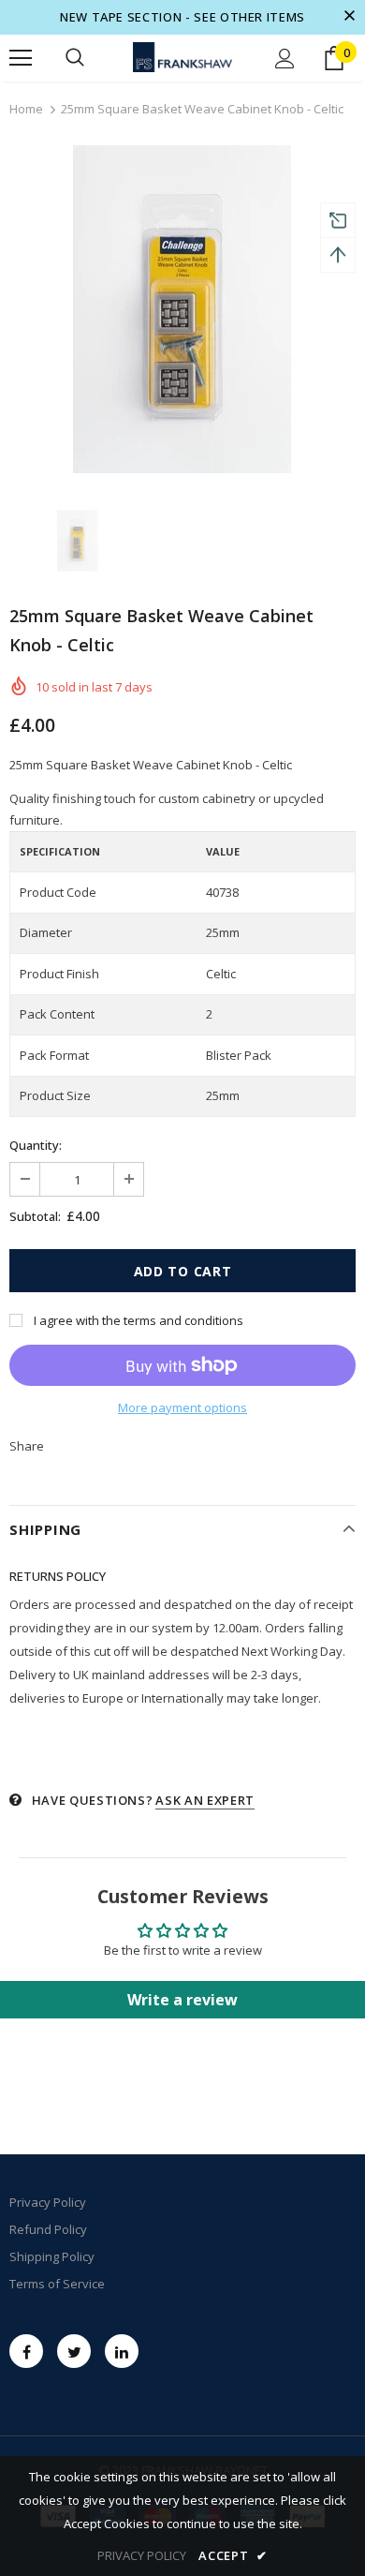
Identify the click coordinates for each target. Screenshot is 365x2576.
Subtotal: (35, 1216)
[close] (349, 17)
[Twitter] (74, 2351)
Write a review (182, 2000)
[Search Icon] (75, 58)
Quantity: (36, 1145)
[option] (182, 309)
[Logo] (182, 58)
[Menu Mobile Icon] (21, 58)
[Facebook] (26, 2351)
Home (26, 109)
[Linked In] (122, 2351)
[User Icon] (285, 59)
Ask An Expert (204, 1800)
